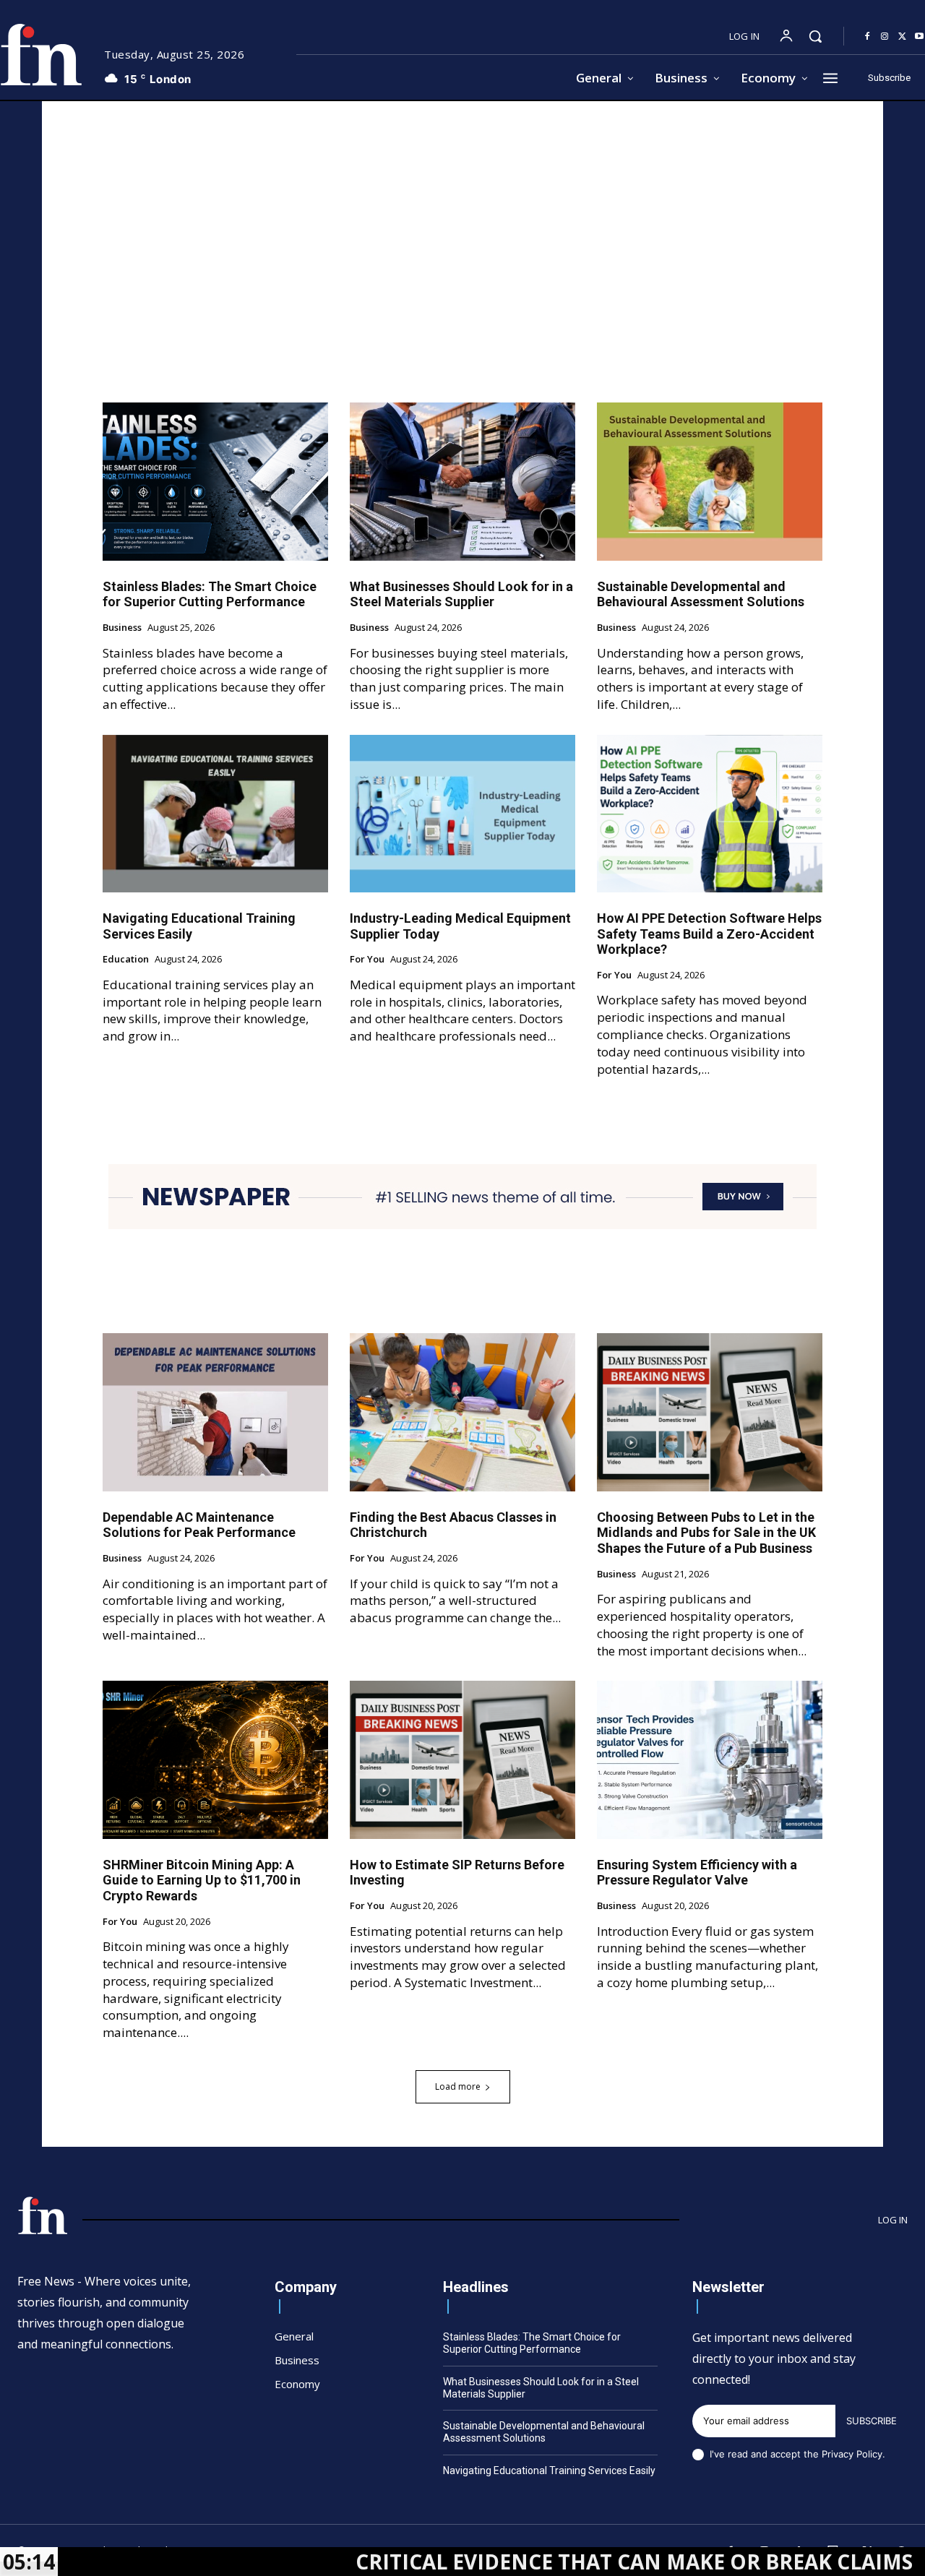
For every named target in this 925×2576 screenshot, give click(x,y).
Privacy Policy (852, 2454)
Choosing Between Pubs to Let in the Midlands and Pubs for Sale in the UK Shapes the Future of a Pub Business (706, 1533)
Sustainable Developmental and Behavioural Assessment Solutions (701, 594)
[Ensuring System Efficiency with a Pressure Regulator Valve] (710, 1759)
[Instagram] (885, 37)
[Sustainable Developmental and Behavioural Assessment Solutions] (710, 481)
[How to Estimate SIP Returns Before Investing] (462, 1759)
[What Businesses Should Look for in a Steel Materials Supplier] (462, 481)
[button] (815, 36)
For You (367, 960)
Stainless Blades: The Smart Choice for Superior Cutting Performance (210, 594)
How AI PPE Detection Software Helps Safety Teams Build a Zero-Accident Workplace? (709, 934)
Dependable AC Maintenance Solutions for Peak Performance (199, 1525)
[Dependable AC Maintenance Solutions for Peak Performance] (215, 1412)
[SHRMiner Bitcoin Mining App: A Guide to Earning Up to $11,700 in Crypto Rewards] (215, 1759)
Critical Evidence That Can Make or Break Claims (532, 2562)
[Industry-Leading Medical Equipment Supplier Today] (462, 814)
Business (122, 628)
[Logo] (43, 2215)
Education (126, 960)
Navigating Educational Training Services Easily (549, 2471)
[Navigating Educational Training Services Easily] (215, 814)
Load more (458, 2086)
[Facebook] (867, 37)
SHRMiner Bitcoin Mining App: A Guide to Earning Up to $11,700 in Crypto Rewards (202, 1880)
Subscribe (872, 2421)
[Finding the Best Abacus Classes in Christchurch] (462, 1412)
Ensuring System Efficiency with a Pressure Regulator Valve (697, 1873)
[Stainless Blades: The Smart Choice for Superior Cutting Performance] (215, 481)
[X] (902, 37)
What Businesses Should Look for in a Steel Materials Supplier (461, 594)
